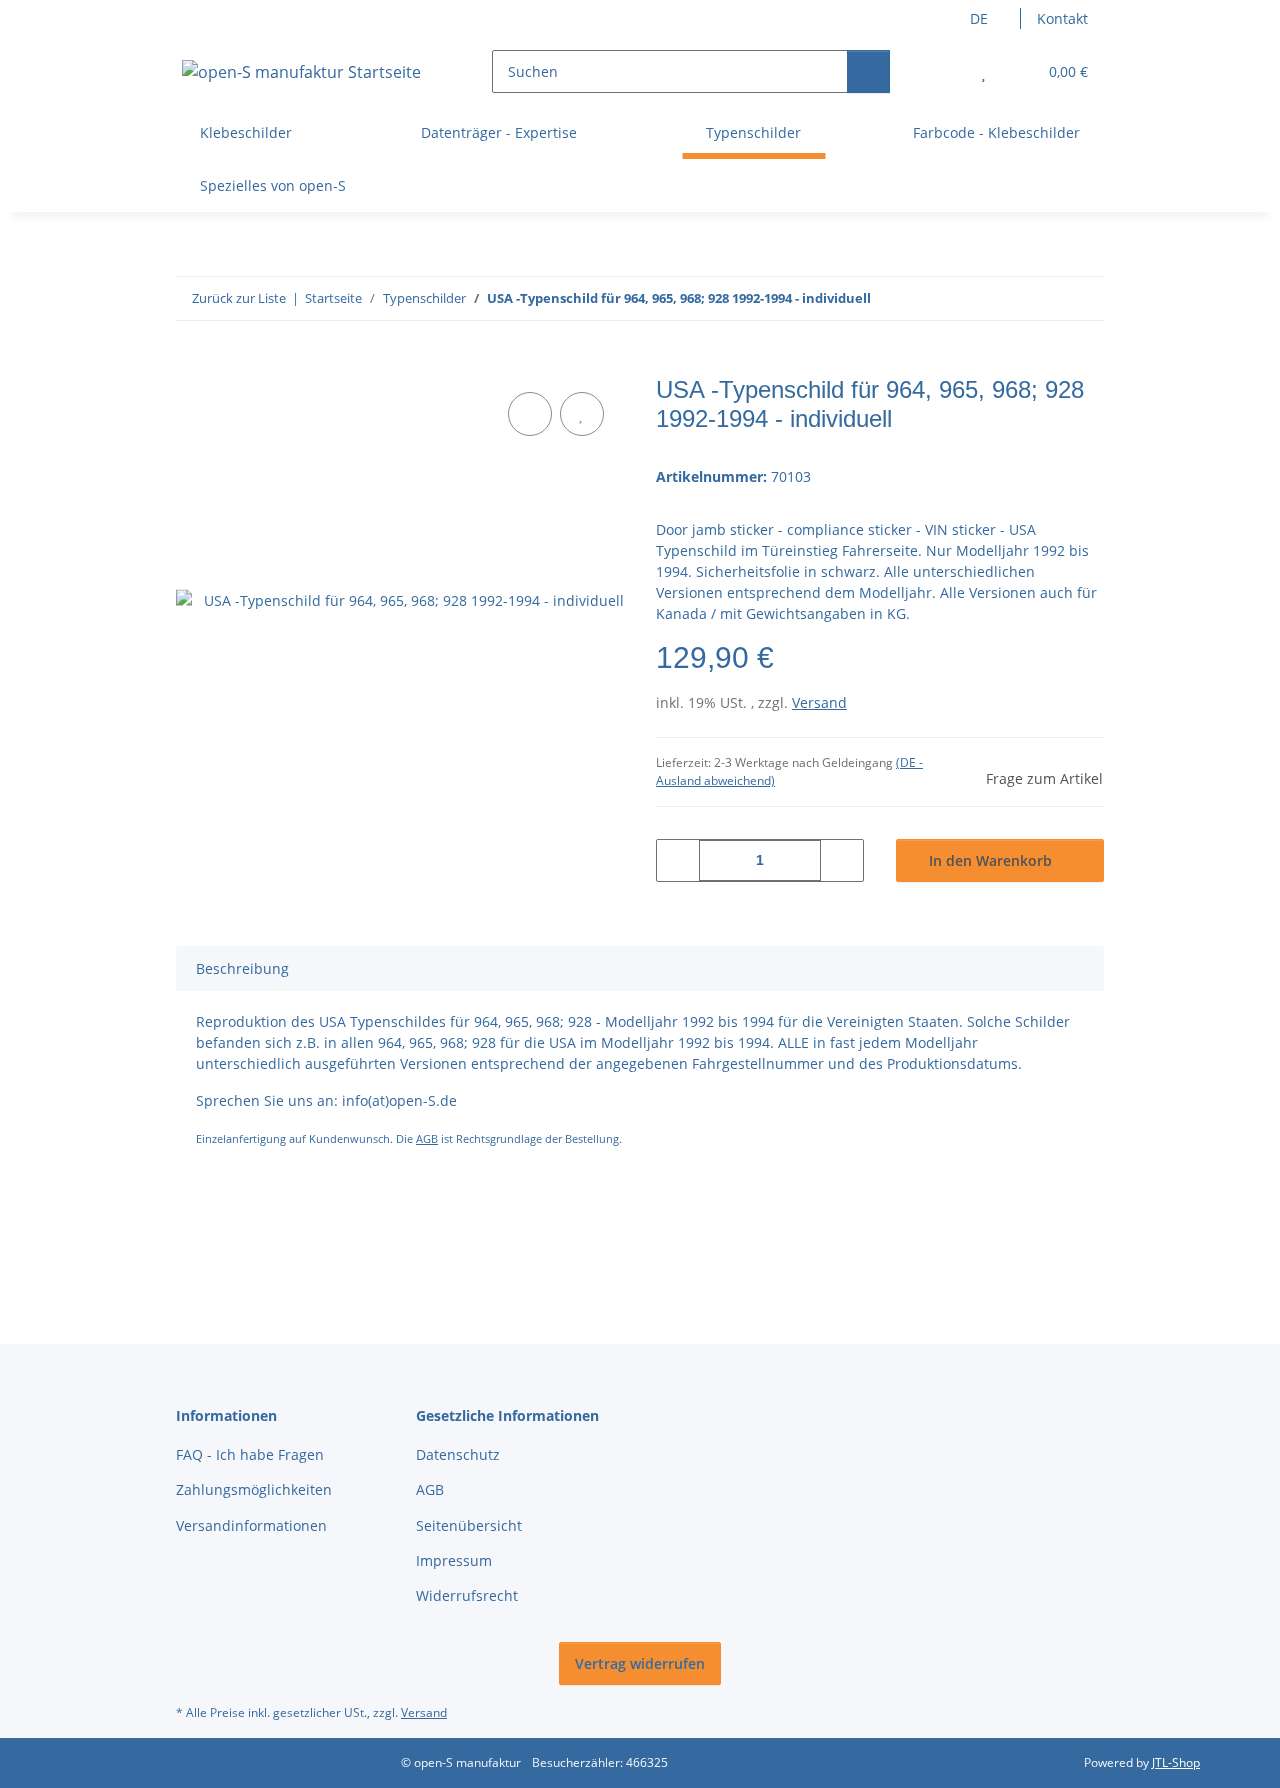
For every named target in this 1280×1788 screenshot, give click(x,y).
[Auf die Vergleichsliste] (530, 414)
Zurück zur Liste (239, 298)
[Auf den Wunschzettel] (582, 414)
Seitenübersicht (469, 1525)
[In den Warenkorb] (192, 365)
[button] (943, 71)
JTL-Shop (1176, 1762)
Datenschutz (458, 1454)
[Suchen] (868, 71)
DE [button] (979, 18)
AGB (427, 1138)
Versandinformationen (251, 1525)
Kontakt (1062, 18)
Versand (819, 702)
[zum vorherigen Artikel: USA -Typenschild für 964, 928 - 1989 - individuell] (1039, 298)
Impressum (454, 1560)
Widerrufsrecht (467, 1595)
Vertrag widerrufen (640, 1663)
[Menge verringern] (678, 860)
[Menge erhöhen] (841, 860)
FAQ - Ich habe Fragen (250, 1454)
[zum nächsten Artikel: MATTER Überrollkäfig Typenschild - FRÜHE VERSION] (1082, 298)
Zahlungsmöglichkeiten (254, 1489)
